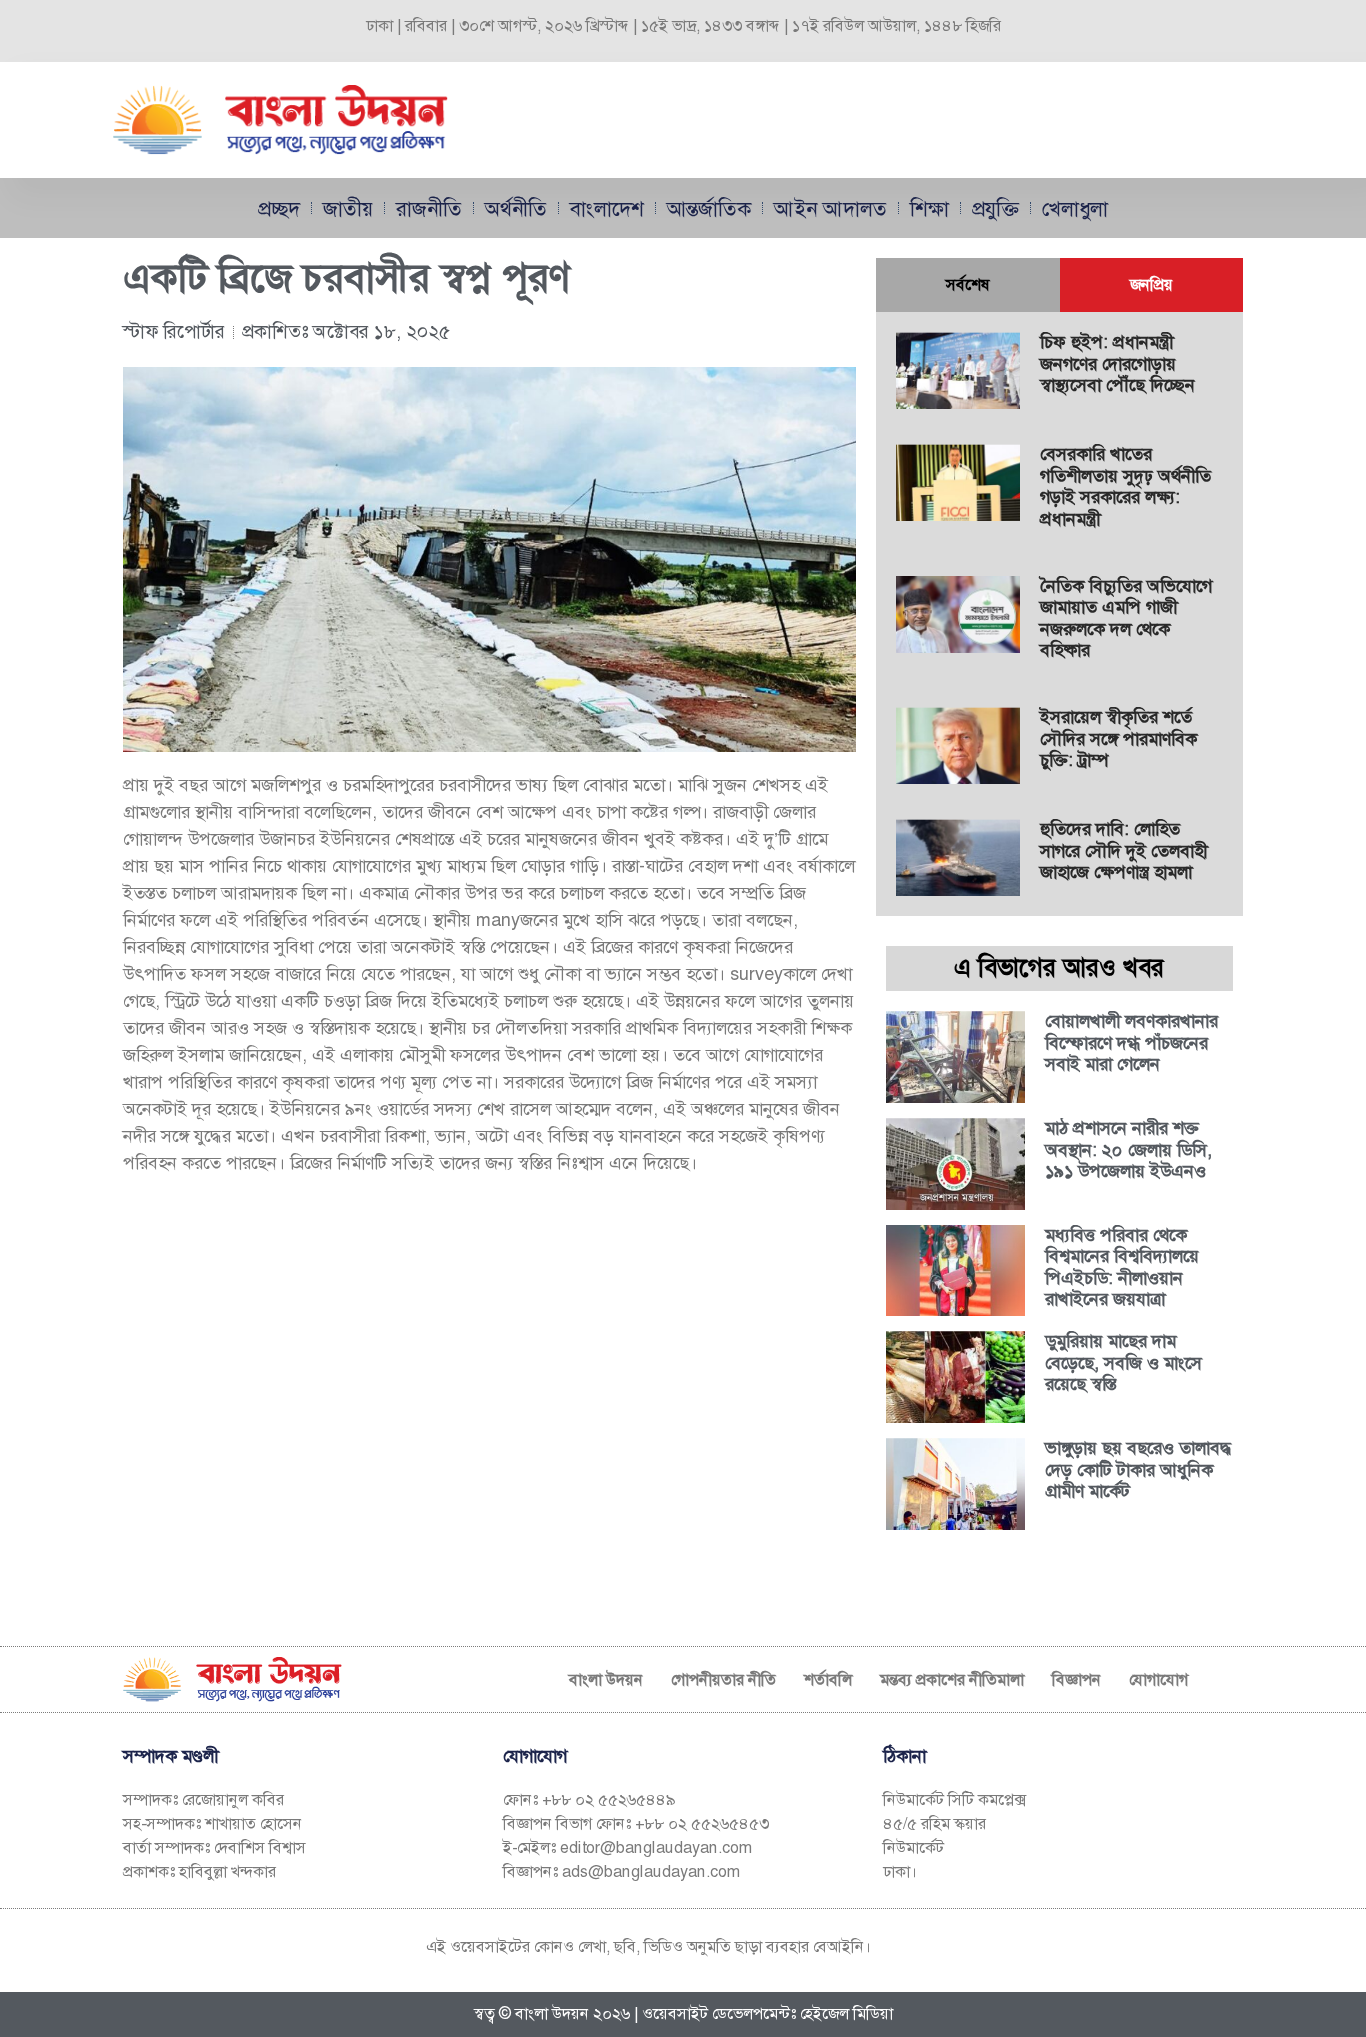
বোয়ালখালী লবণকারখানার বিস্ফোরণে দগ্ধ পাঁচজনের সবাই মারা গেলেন (1131, 1042)
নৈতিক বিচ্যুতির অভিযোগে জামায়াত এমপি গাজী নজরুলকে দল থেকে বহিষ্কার (1126, 618)
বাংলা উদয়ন (606, 1680)
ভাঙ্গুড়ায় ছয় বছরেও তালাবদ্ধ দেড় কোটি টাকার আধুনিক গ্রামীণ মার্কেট (1138, 1469)
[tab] (968, 285)
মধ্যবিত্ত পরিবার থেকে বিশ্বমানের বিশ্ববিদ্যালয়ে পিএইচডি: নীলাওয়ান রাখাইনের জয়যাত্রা (1122, 1267)
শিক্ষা (929, 208)
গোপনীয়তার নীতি (723, 1680)
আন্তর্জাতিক (709, 208)
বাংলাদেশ (607, 208)
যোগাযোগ (1158, 1680)
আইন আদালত (830, 208)
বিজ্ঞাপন (1076, 1680)
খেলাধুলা (1075, 208)
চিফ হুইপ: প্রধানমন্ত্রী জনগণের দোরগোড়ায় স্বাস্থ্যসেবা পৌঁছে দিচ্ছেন (1117, 363)
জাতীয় (348, 208)
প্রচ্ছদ (279, 208)
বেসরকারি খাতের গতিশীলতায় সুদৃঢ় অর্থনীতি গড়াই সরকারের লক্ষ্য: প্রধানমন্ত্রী (1125, 486)
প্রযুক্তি (995, 208)
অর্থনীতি (516, 208)
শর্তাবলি (828, 1680)
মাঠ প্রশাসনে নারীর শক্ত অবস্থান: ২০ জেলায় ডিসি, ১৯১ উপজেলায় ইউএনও (1128, 1149)
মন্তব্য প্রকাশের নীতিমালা (952, 1680)
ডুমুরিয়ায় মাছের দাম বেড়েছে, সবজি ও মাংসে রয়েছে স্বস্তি (1123, 1362)
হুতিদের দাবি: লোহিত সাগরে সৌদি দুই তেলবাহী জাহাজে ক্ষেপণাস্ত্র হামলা (1123, 850)
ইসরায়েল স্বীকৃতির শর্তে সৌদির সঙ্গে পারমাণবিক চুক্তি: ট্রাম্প (1118, 738)
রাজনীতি (429, 208)
